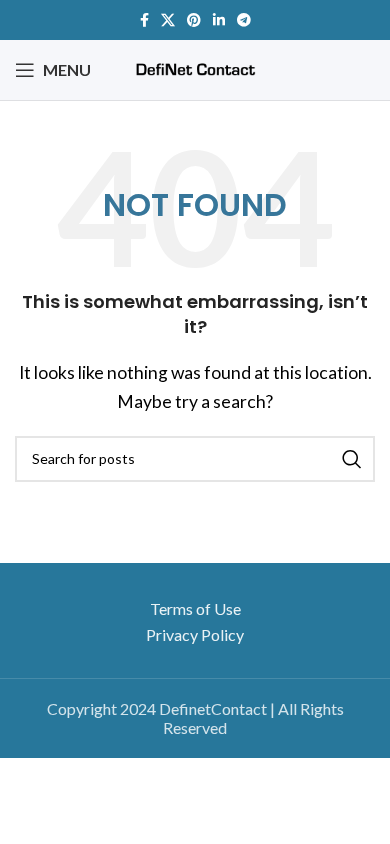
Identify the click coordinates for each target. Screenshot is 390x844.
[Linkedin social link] (219, 20)
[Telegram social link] (244, 20)
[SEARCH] (352, 459)
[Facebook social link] (144, 20)
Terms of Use (195, 608)
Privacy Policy (195, 634)
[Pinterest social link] (194, 20)
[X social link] (168, 20)
